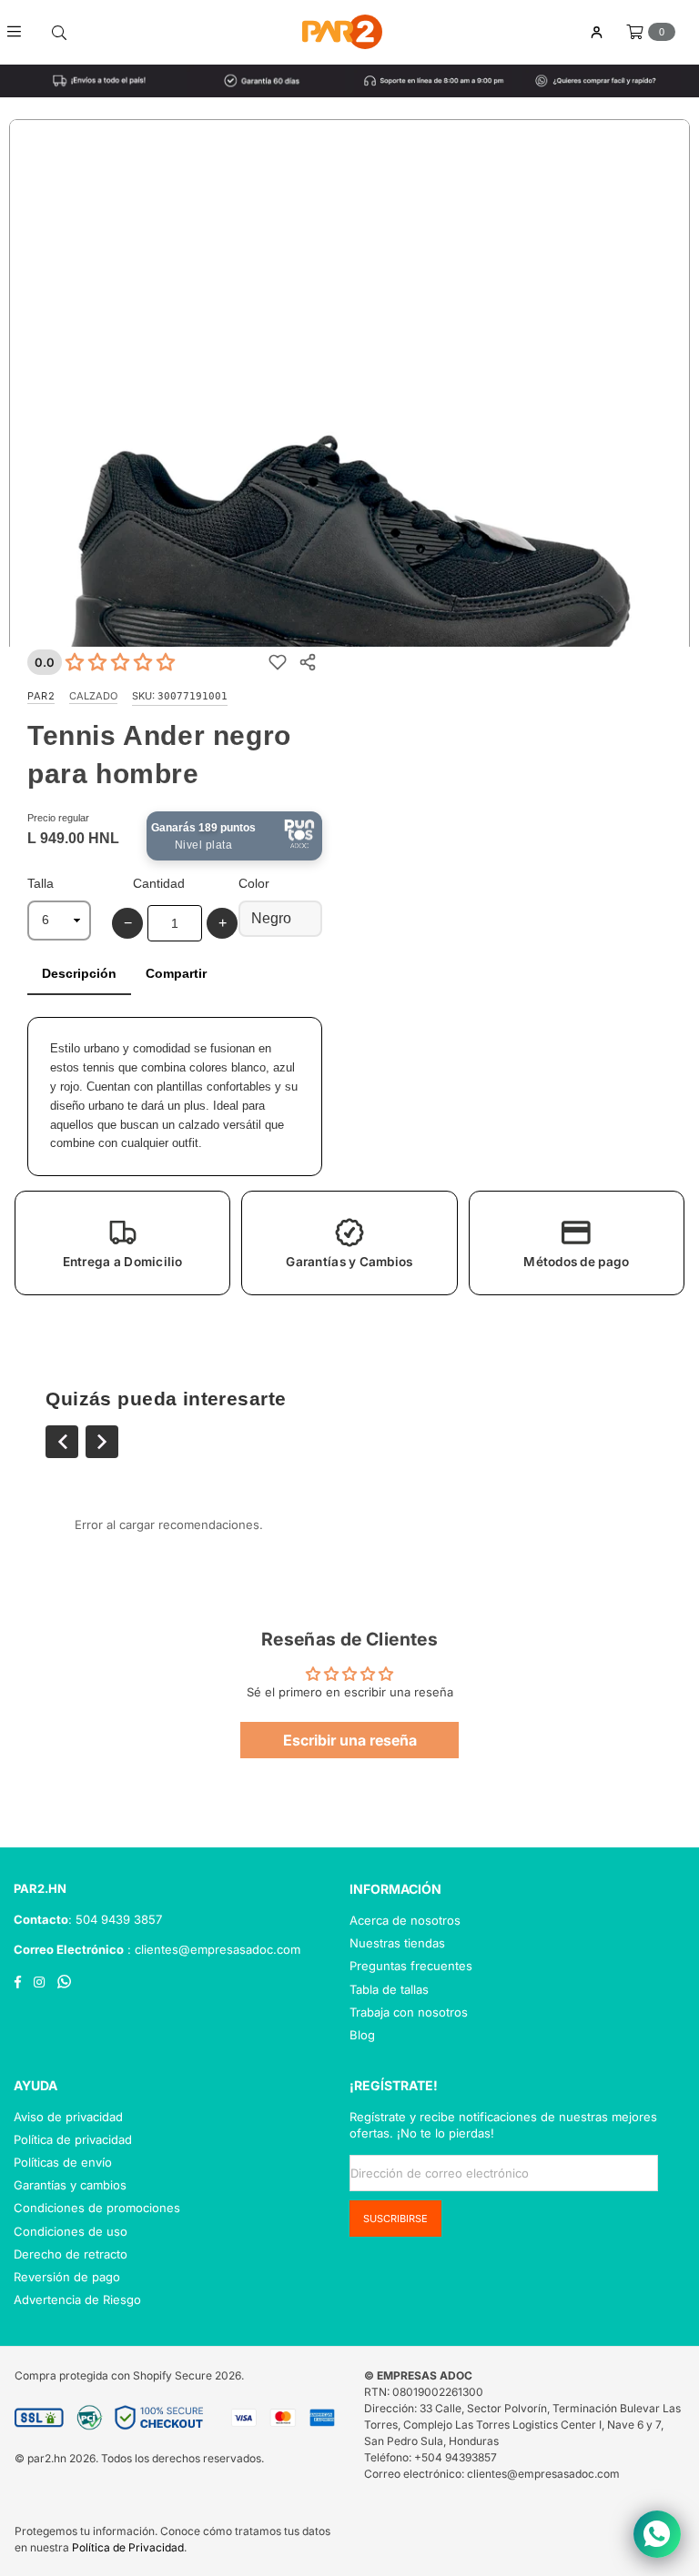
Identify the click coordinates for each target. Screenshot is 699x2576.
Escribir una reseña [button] (350, 1740)
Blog (362, 2035)
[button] (122, 1243)
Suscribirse (395, 2219)
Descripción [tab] (79, 973)
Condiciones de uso (71, 2231)
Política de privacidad (73, 2139)
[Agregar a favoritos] (277, 662)
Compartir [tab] (176, 973)
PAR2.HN (40, 1888)
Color (254, 883)
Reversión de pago (67, 2277)
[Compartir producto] (307, 662)
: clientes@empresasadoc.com (212, 1949)
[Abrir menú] (20, 32)
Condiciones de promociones (97, 2208)
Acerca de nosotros (405, 1920)
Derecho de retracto (71, 2254)
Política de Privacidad (128, 2547)
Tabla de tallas (389, 1989)
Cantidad (159, 883)
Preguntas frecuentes (411, 1966)
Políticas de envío (63, 2162)
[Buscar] (59, 32)
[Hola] (596, 32)
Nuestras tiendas (397, 1943)
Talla (41, 883)
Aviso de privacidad (68, 2117)
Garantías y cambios (70, 2185)
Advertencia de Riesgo (77, 2299)
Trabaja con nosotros (409, 2012)
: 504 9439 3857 (115, 1919)
